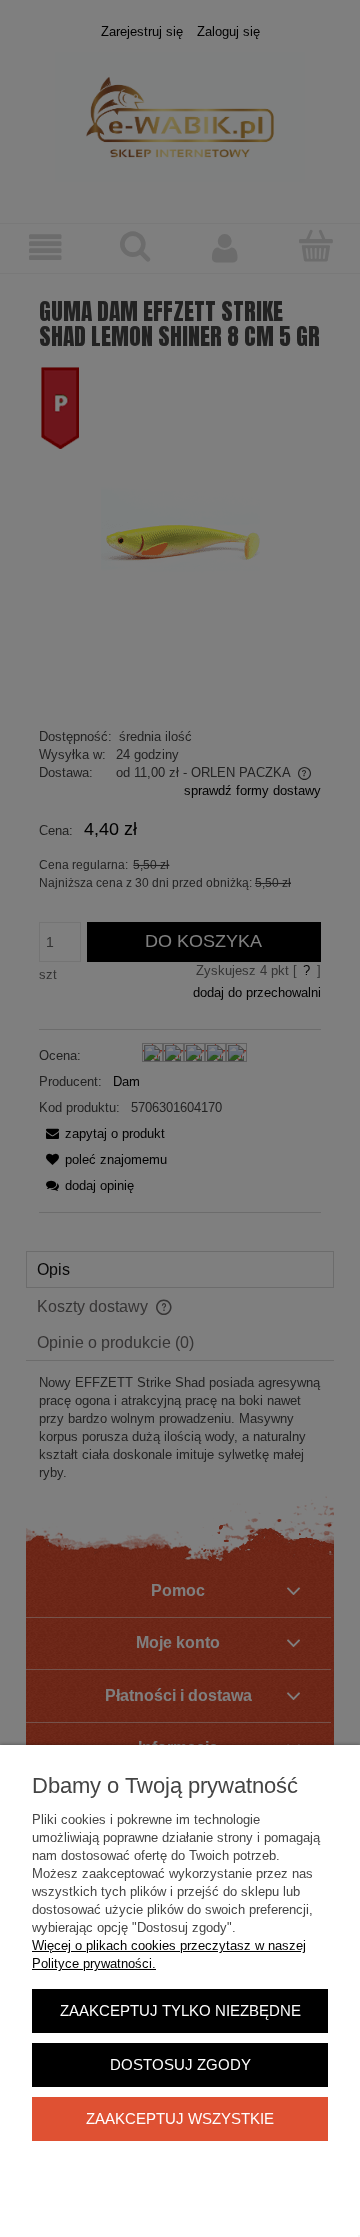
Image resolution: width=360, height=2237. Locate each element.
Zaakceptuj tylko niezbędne (180, 2010)
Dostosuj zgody (180, 2064)
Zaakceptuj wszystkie (180, 2118)
